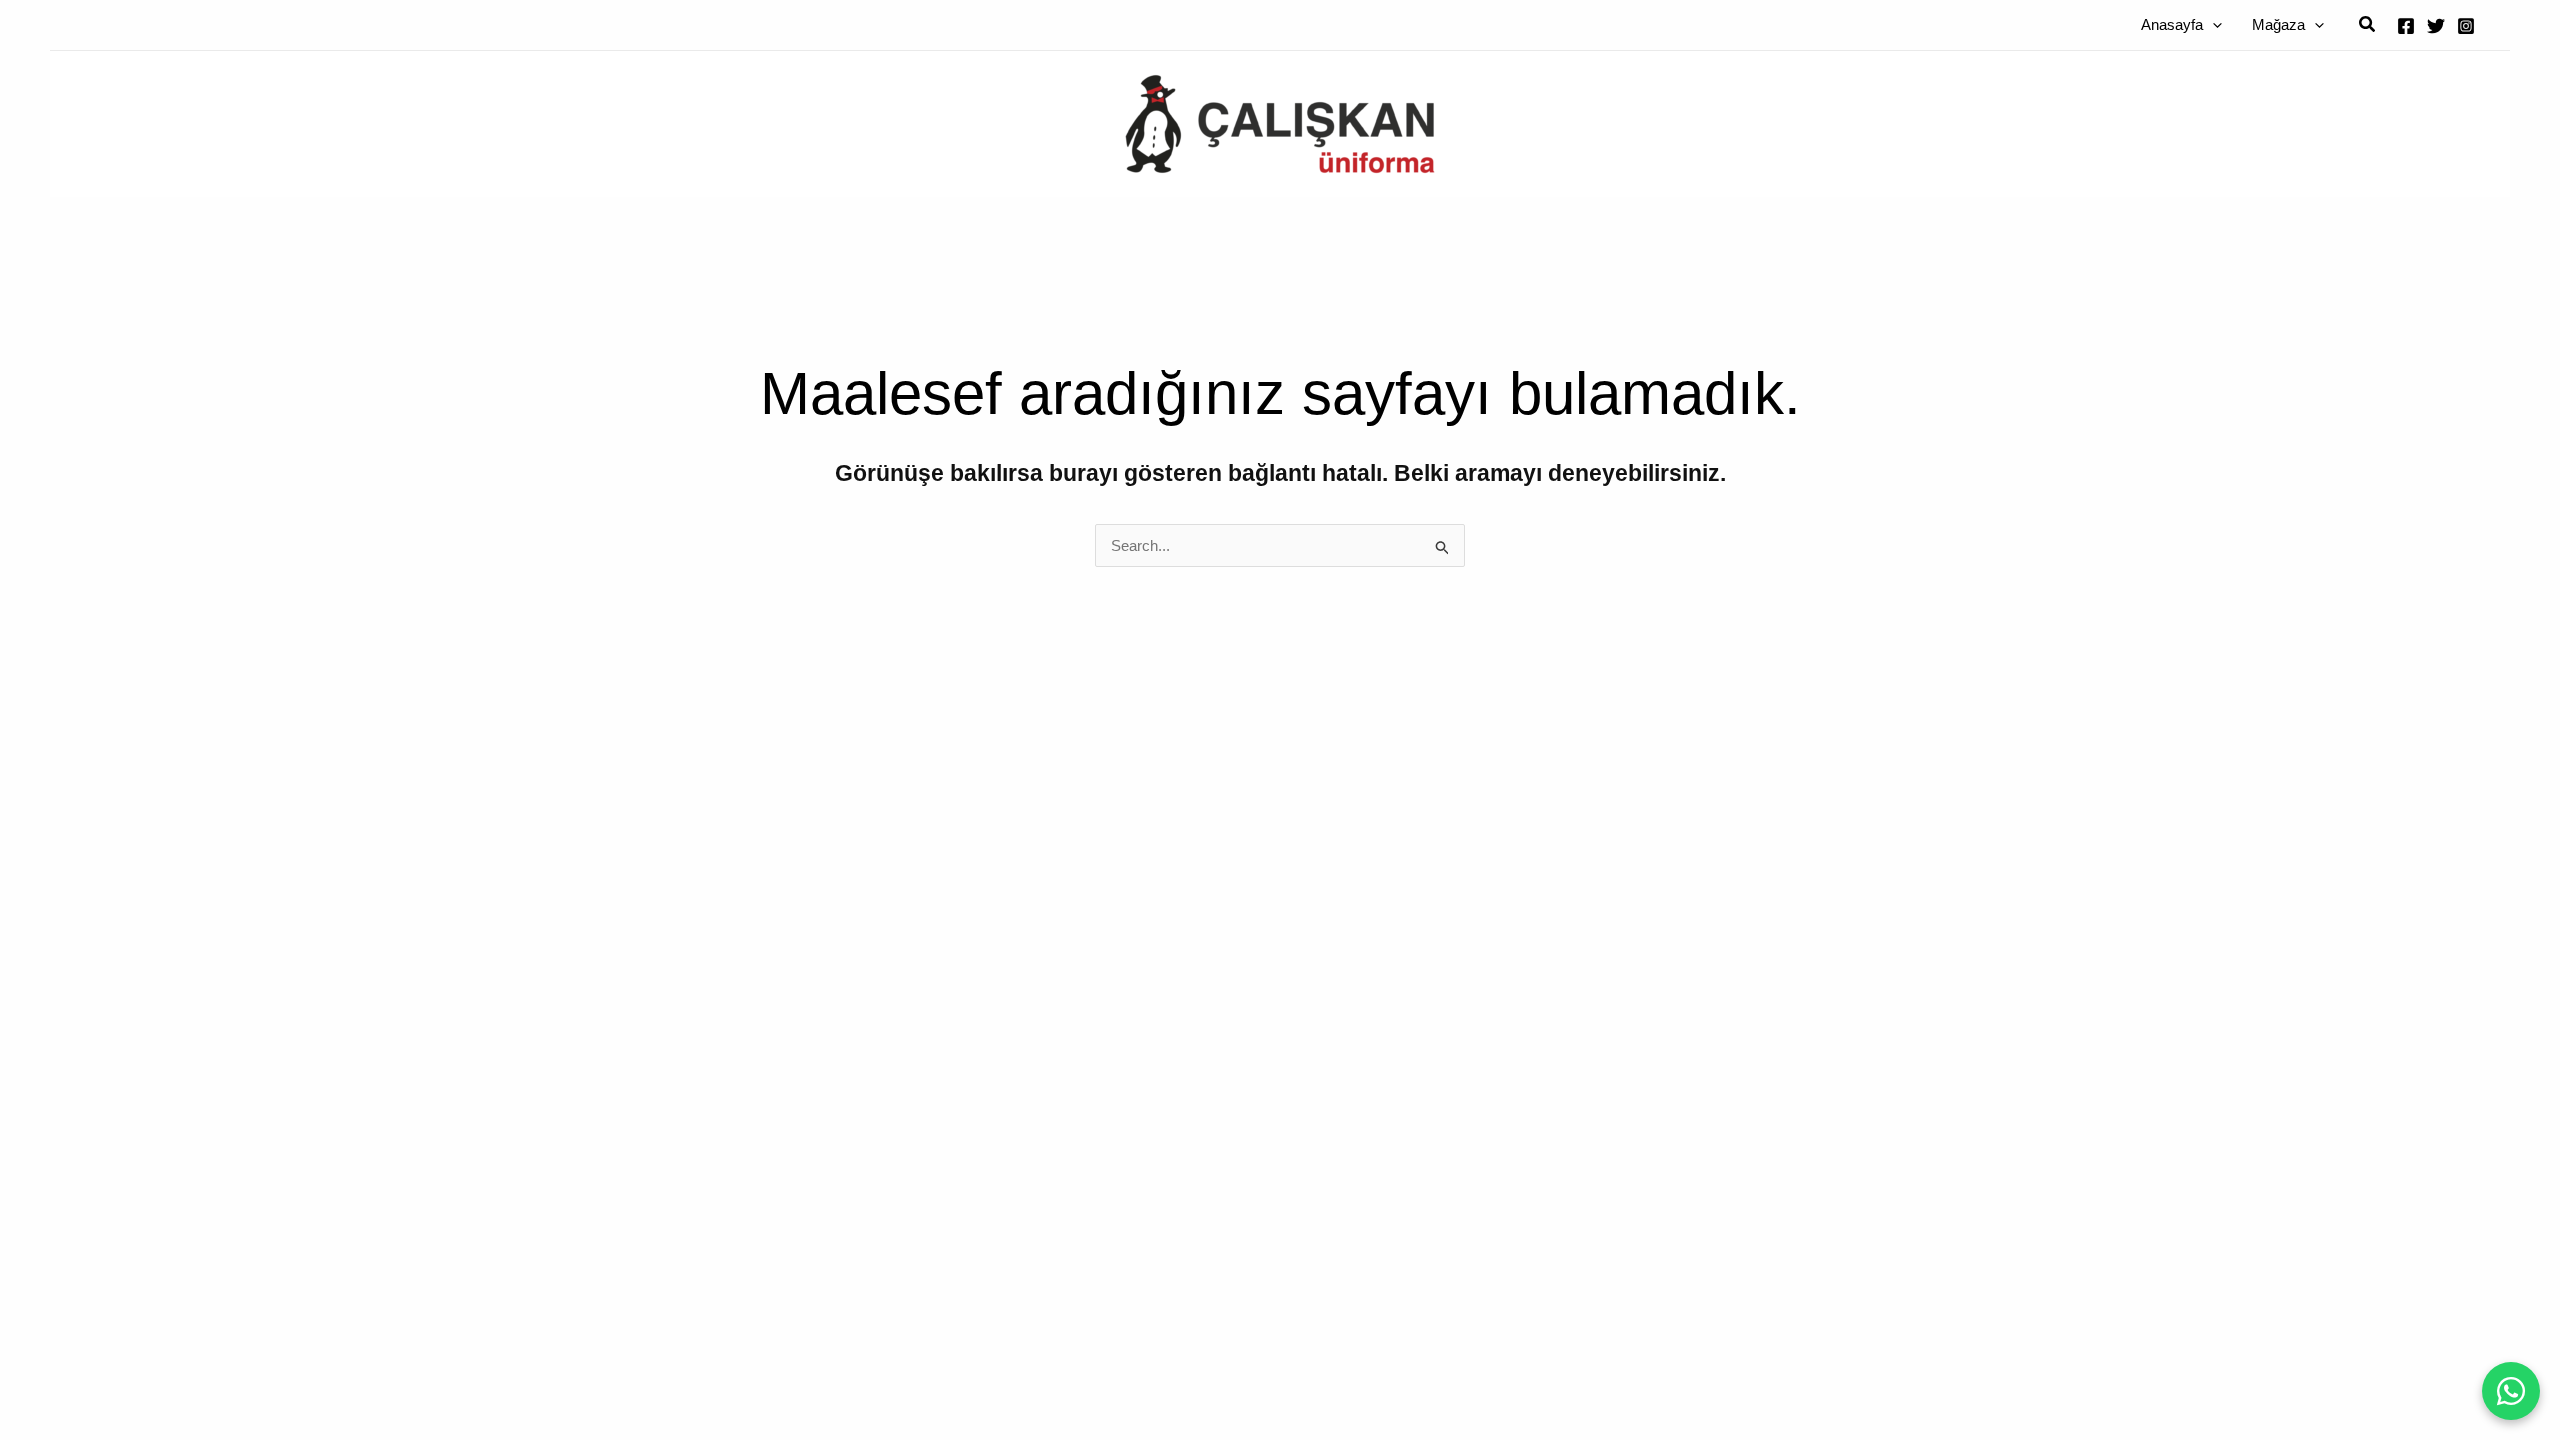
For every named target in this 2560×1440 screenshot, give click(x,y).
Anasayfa (2172, 24)
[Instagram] (2466, 26)
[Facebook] (2406, 26)
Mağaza (2278, 24)
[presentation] (2212, 24)
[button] (2368, 25)
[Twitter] (2436, 26)
